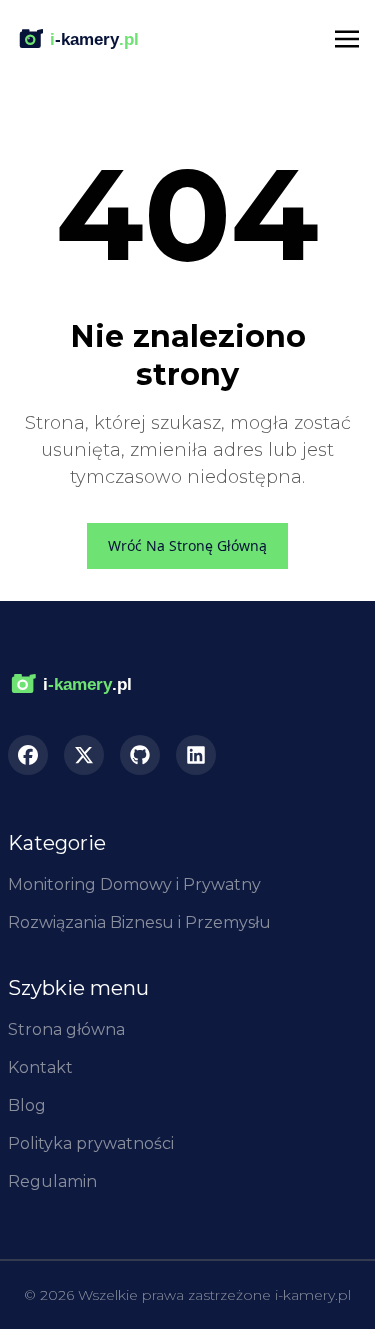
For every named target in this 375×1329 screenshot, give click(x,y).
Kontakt (40, 1067)
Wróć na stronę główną (187, 545)
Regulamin (52, 1181)
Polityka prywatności (91, 1143)
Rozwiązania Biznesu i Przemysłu (139, 922)
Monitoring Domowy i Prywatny (134, 884)
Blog (27, 1105)
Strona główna (66, 1029)
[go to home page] (85, 684)
